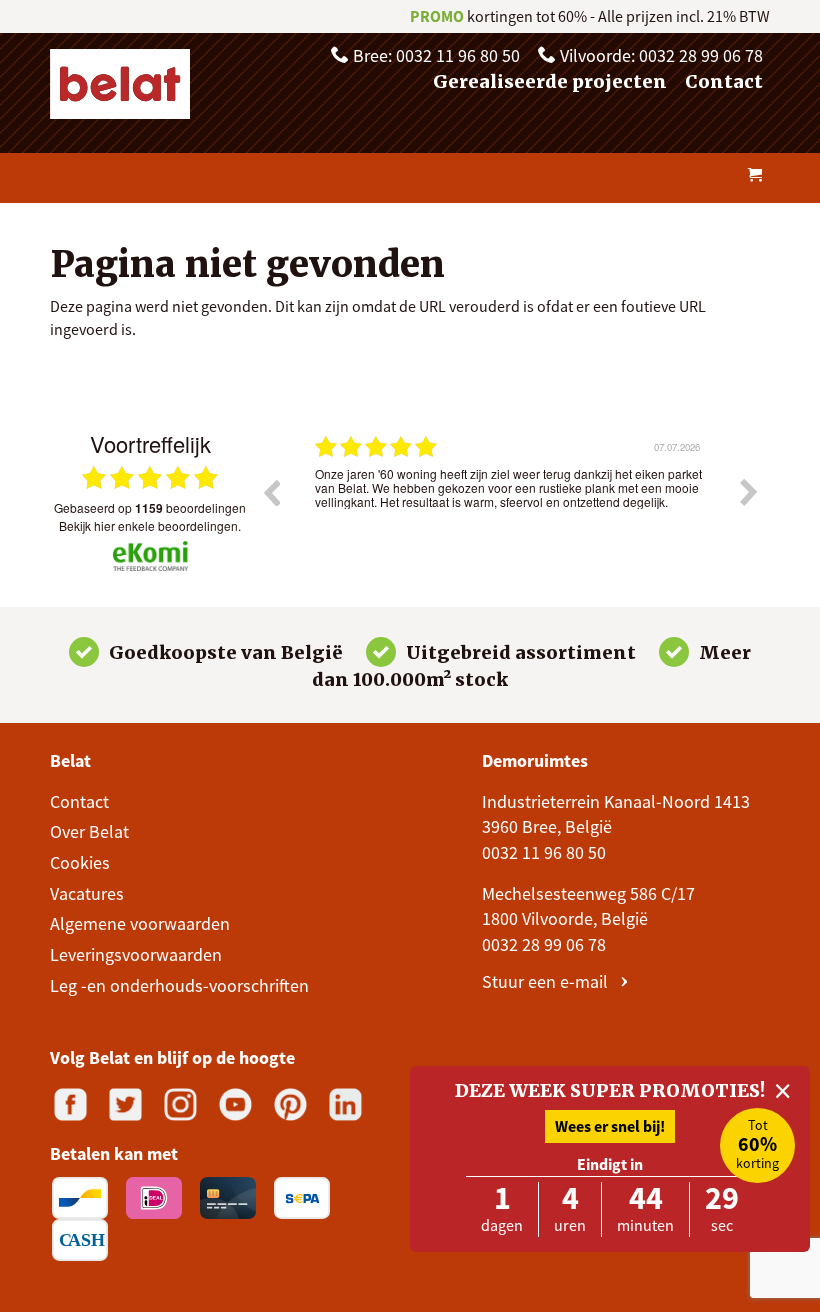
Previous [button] (271, 492)
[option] (510, 507)
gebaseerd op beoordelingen (150, 508)
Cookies (80, 862)
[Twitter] (125, 1104)
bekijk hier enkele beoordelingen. (150, 525)
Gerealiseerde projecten (550, 81)
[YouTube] (235, 1104)
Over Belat (89, 831)
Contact (724, 81)
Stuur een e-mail (547, 981)
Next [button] (749, 492)
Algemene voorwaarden (140, 923)
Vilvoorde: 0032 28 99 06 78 (659, 55)
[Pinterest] (290, 1104)
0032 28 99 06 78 (544, 944)
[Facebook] (70, 1104)
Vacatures (87, 893)
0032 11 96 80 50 (544, 852)
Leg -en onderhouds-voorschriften (179, 985)
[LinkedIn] (345, 1104)
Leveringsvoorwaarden (136, 954)
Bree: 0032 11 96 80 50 (434, 55)
